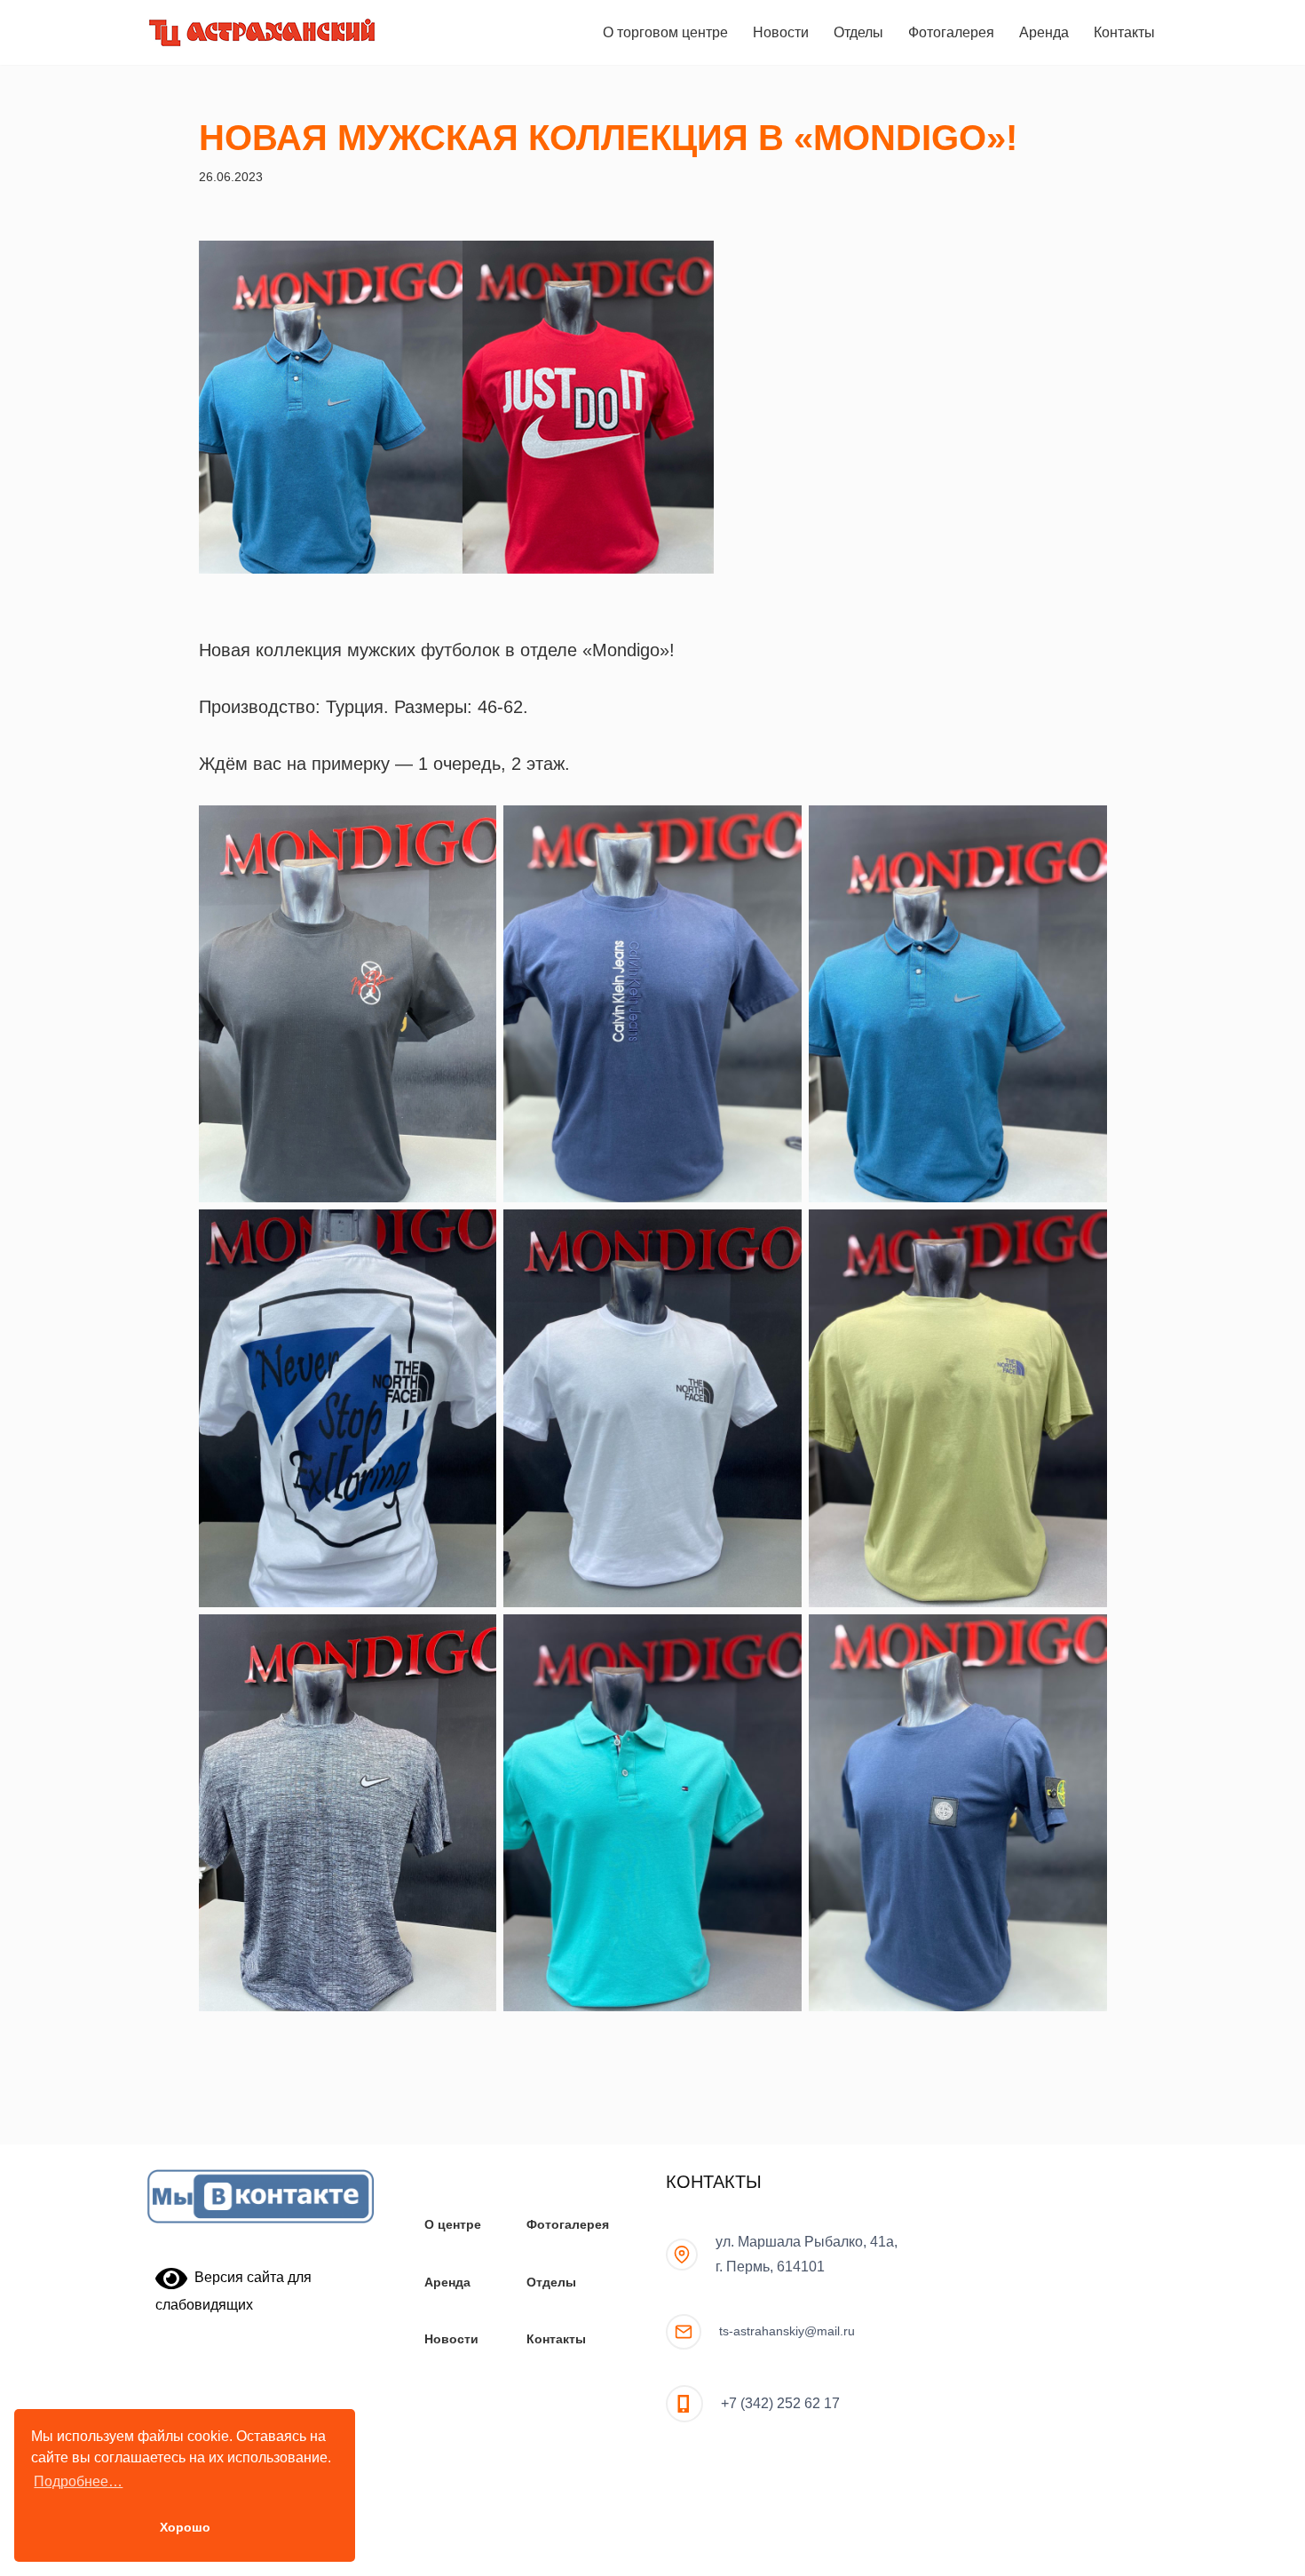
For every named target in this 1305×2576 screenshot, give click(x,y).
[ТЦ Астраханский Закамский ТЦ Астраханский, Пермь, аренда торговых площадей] (262, 32)
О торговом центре (665, 32)
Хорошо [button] (185, 2527)
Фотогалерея (951, 32)
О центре (453, 2224)
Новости (781, 32)
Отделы (858, 32)
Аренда (1044, 32)
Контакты (1124, 32)
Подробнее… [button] (78, 2481)
